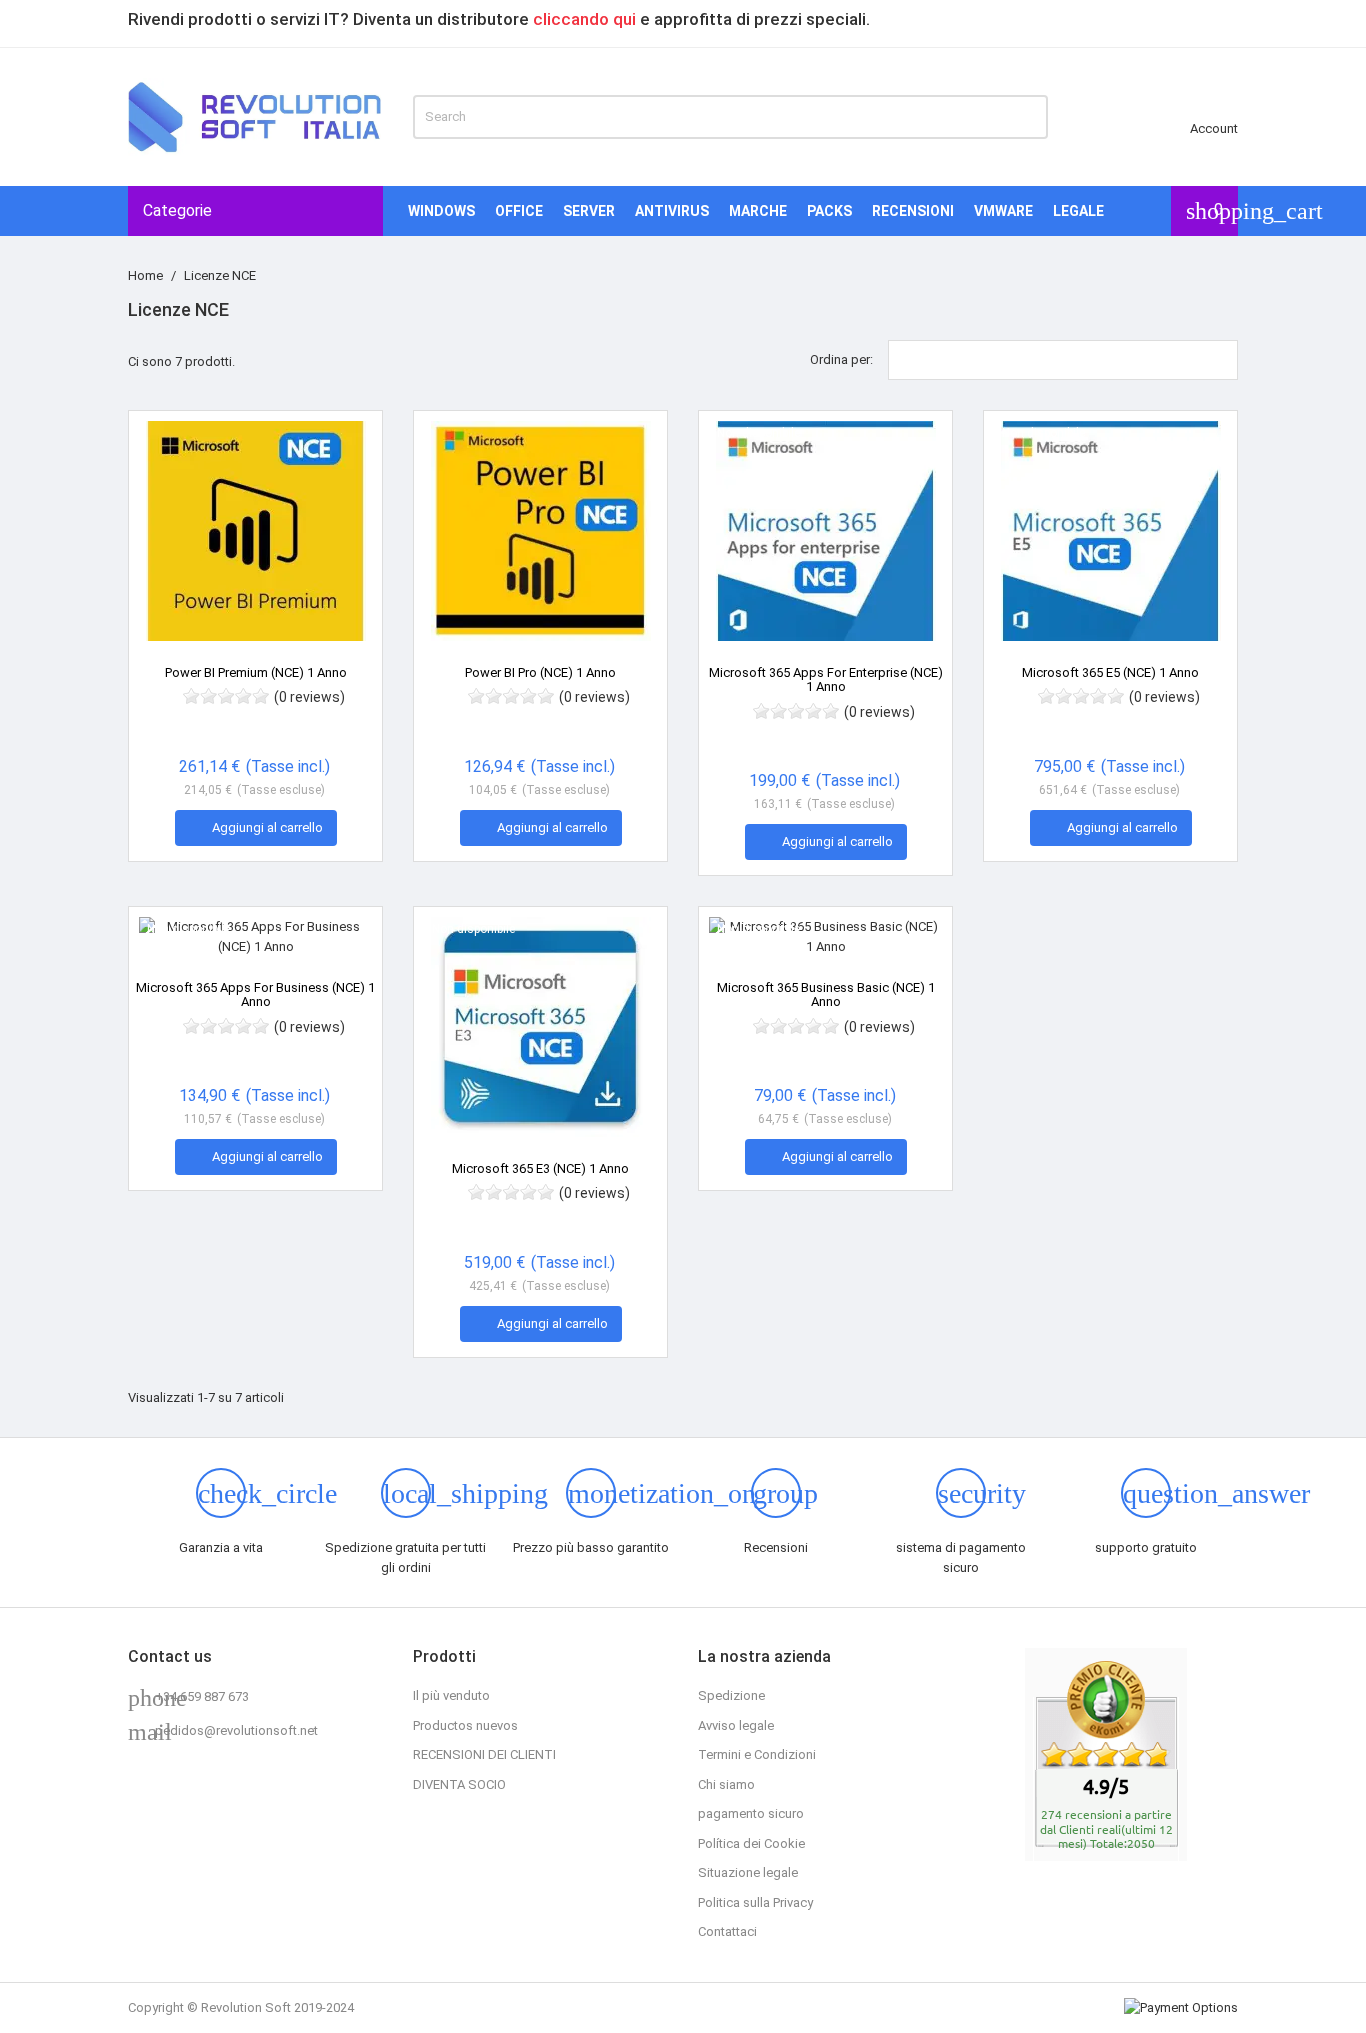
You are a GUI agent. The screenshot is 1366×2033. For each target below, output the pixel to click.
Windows (441, 211)
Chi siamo (726, 1784)
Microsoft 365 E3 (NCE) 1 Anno (540, 1168)
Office (519, 211)
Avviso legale (736, 1725)
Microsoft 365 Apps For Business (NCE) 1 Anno (255, 994)
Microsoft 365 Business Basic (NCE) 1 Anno (826, 994)
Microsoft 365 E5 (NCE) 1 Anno (1110, 672)
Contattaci (727, 1931)
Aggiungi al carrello (257, 827)
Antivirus (672, 211)
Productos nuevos (465, 1725)
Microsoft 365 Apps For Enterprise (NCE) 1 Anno (826, 679)
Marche (758, 211)
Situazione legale (748, 1872)
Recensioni (913, 211)
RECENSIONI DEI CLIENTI (484, 1754)
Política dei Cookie (751, 1843)
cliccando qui (584, 19)
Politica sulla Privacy (755, 1902)
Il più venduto (451, 1695)
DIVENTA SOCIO (459, 1784)
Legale (1078, 211)
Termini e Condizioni (757, 1754)
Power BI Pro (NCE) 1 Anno (540, 672)
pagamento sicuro (751, 1813)
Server (589, 211)
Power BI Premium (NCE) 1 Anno (256, 672)
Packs (829, 211)
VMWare (1003, 211)
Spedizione (731, 1695)
